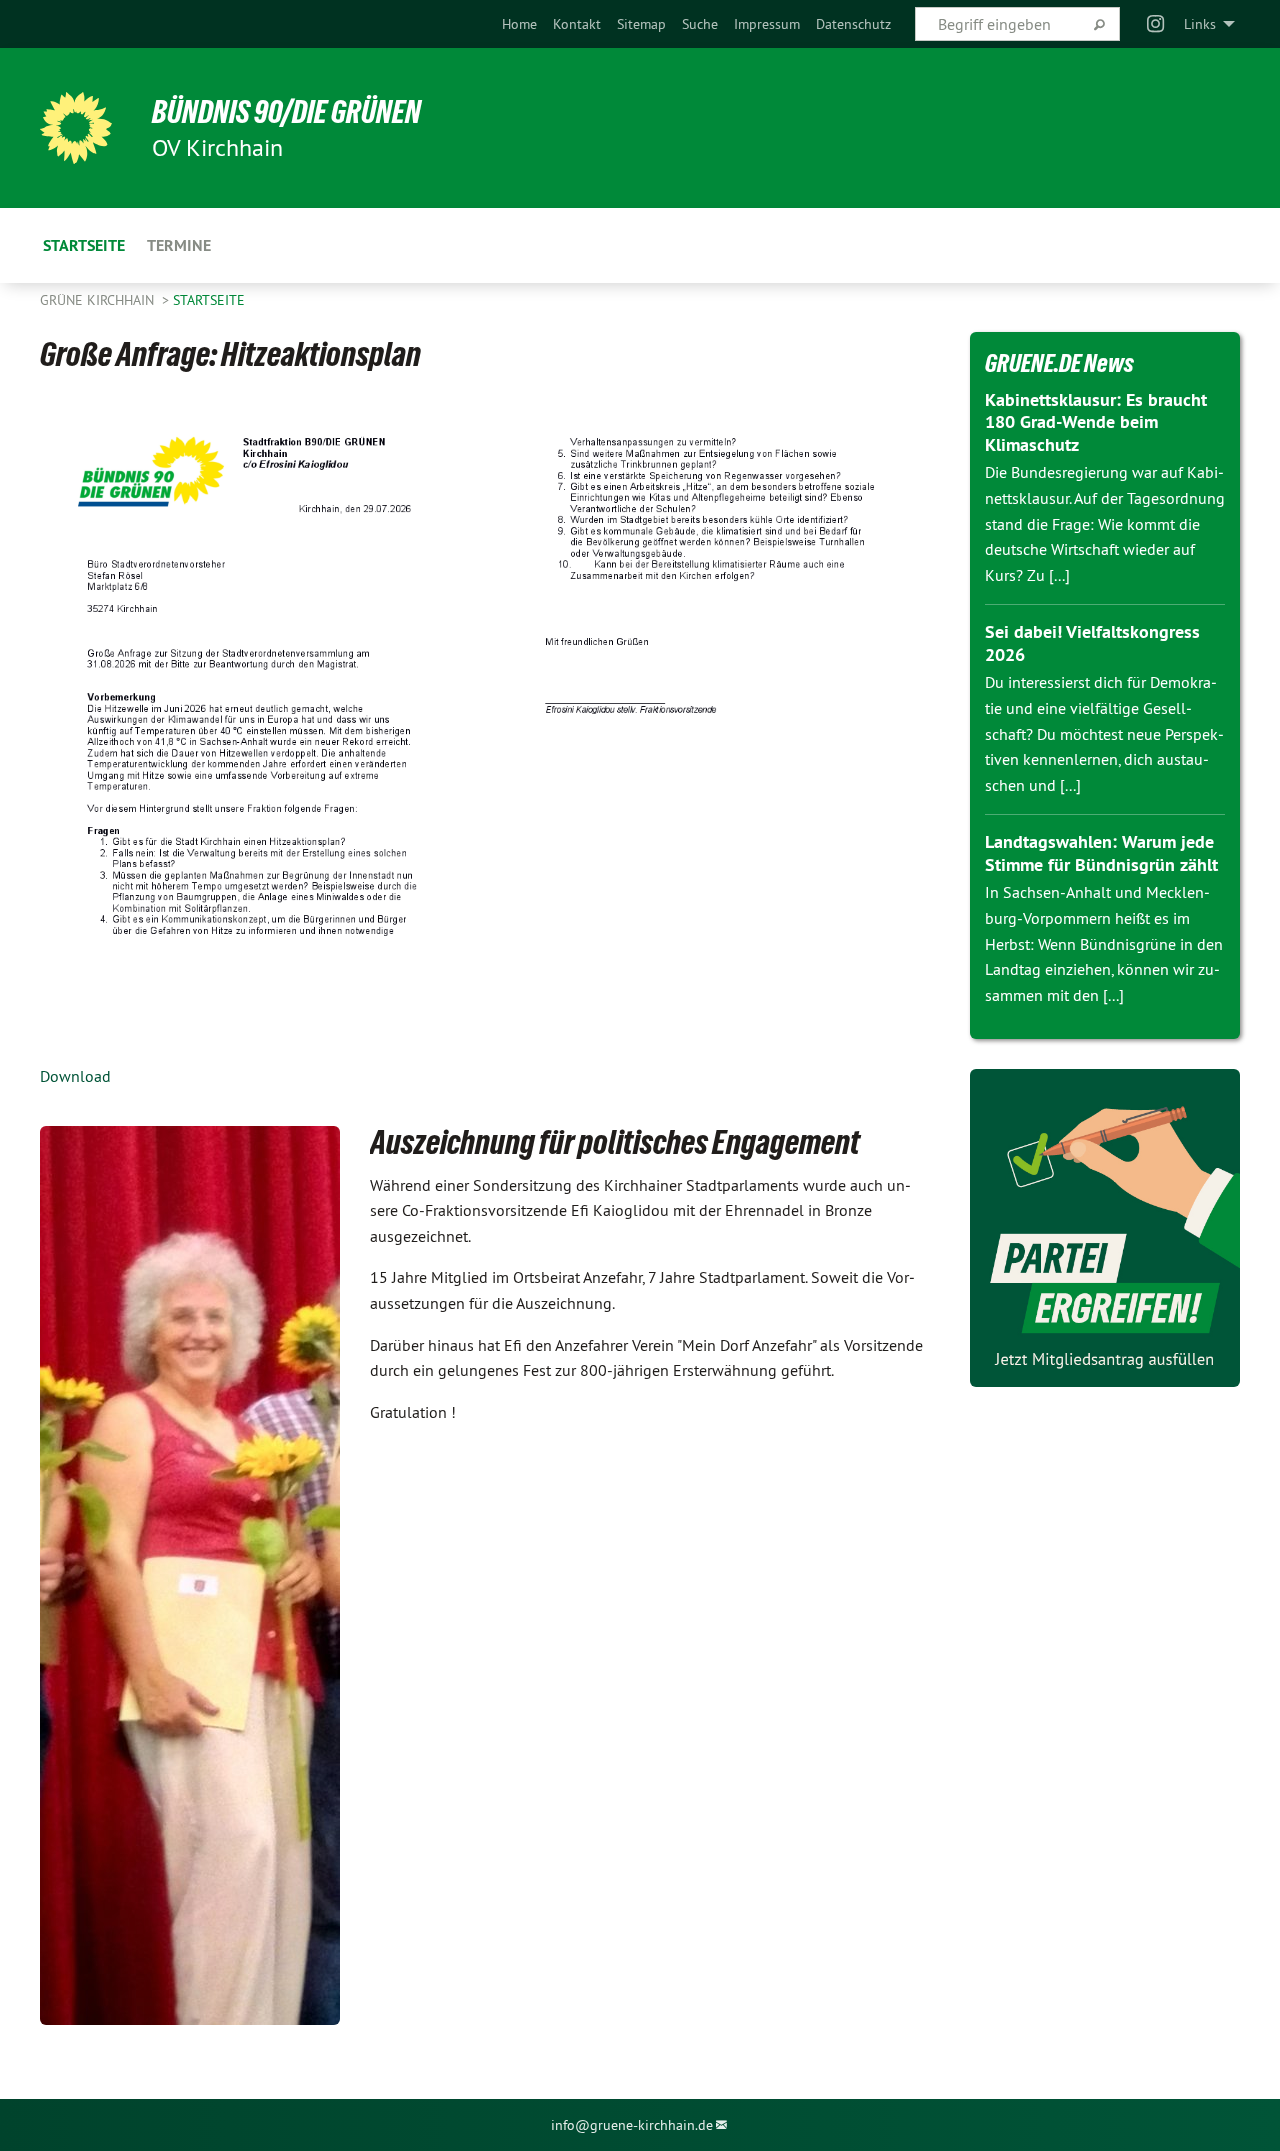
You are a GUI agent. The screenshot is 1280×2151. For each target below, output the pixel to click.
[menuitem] (519, 24)
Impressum (767, 24)
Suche (700, 24)
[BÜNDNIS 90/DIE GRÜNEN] (76, 128)
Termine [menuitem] (179, 245)
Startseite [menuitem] (84, 245)
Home (519, 24)
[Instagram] (1156, 24)
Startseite (209, 300)
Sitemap (641, 24)
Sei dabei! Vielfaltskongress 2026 (1092, 643)
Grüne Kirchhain (99, 300)
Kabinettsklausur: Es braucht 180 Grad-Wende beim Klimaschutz (1096, 422)
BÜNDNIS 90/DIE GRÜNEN (286, 112)
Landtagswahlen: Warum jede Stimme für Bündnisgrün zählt (1101, 853)
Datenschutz (853, 24)
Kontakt (577, 24)
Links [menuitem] (1200, 24)
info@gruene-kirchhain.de (632, 2125)
